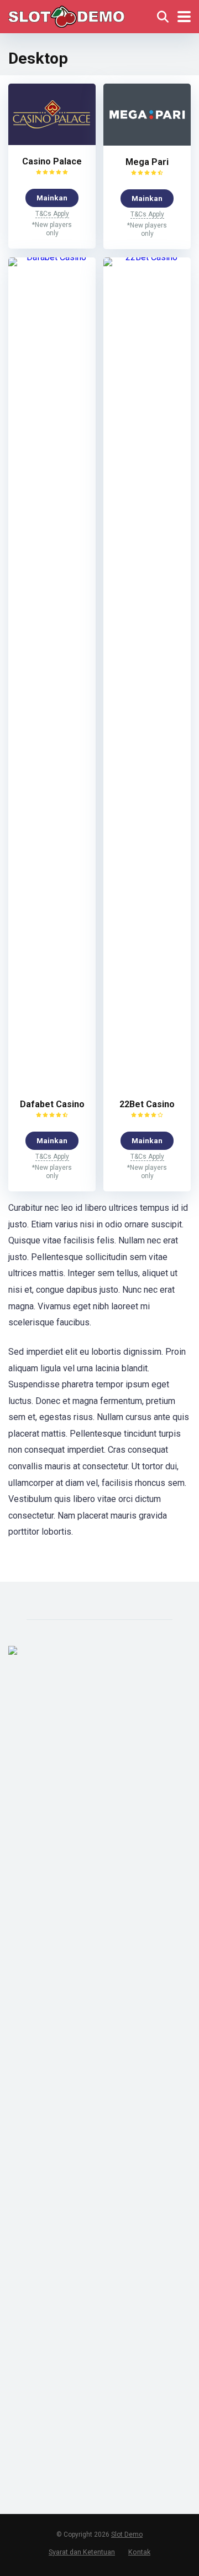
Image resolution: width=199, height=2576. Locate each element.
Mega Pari (147, 162)
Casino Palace (52, 161)
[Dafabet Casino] (52, 257)
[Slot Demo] (66, 15)
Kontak (139, 2552)
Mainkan (52, 198)
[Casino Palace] (52, 142)
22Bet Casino (147, 1104)
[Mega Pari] (147, 143)
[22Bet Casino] (147, 257)
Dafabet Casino (52, 1104)
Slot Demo (127, 2534)
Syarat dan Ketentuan (82, 2552)
